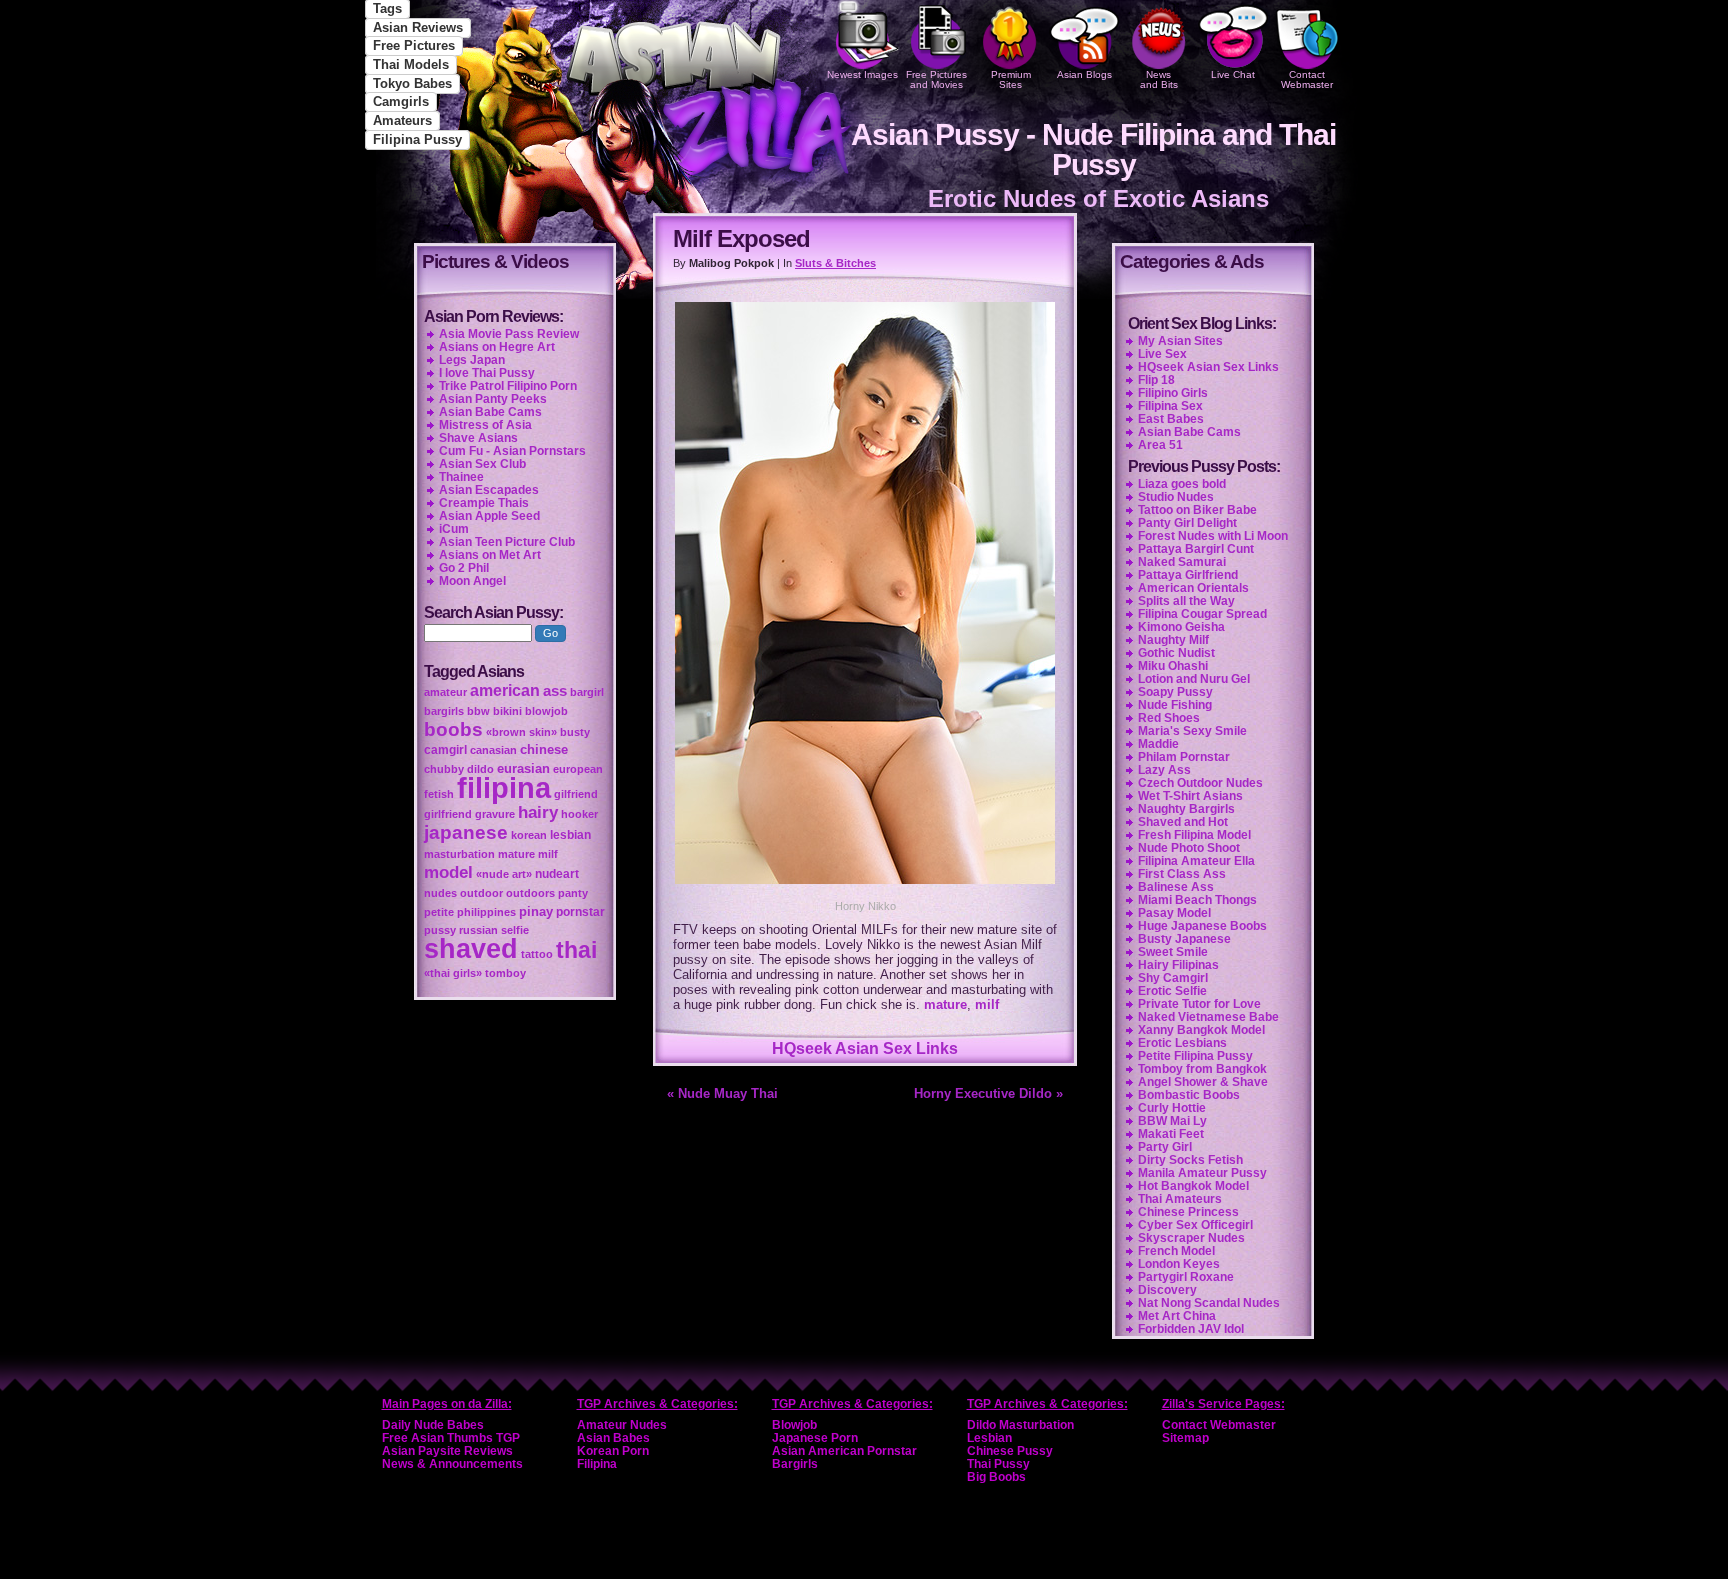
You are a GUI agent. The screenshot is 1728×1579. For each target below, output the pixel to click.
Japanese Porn (815, 1438)
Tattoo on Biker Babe (1197, 510)
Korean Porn (613, 1451)
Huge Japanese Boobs (1202, 926)
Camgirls (401, 101)
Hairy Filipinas (1178, 965)
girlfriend (448, 814)
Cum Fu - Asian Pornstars (512, 451)
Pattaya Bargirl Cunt (1196, 549)
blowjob (546, 711)
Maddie (1158, 744)
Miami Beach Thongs (1197, 900)
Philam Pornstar (1184, 757)
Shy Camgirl (1173, 978)
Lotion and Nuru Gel (1194, 679)
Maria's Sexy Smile (1192, 731)
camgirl (445, 750)
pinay (536, 911)
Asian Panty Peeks (493, 399)
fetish (439, 794)
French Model (1176, 1251)
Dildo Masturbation (1020, 1425)
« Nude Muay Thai (722, 1093)
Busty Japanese (1184, 939)
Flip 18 (1156, 380)
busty (575, 732)
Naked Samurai (1182, 562)
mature (945, 1004)
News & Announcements (452, 1464)
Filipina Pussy (417, 139)
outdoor (481, 893)
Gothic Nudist (1176, 653)
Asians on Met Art (490, 555)
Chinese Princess (1188, 1212)
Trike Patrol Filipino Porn (508, 386)
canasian (493, 750)
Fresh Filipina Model (1194, 835)
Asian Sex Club (482, 464)
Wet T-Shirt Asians (1190, 796)
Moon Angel (472, 581)
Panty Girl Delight (1187, 523)
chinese (544, 749)
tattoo (537, 954)
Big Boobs (996, 1477)
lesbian (570, 835)
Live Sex (1162, 354)
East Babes (1171, 419)
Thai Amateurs (1180, 1199)
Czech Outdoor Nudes (1200, 783)
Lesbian (989, 1438)
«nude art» (504, 874)
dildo (480, 769)
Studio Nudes (1176, 497)
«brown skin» (521, 732)
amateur (445, 692)
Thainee (461, 477)
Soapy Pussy (1175, 692)
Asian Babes (613, 1438)
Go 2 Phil (464, 568)
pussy (440, 930)
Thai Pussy (998, 1464)
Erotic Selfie (1172, 991)
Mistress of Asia (485, 425)
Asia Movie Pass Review (509, 334)
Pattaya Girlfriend (1188, 575)
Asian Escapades (489, 490)
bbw (478, 711)
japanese (466, 832)
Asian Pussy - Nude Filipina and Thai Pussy (1093, 149)
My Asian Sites (1180, 341)
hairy (538, 812)
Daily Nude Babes (433, 1425)
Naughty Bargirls (1186, 809)
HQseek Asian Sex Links (865, 1048)
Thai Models (411, 64)
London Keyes (1179, 1264)
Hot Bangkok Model (1193, 1186)
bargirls (444, 711)
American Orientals (1193, 588)
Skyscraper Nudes (1191, 1238)
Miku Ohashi (1173, 666)
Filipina (597, 1464)
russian (478, 930)
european (578, 769)
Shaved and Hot (1183, 822)
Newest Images (862, 74)
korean (529, 835)
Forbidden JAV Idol (1191, 1329)
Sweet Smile (1173, 952)
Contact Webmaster (1307, 79)
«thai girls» (453, 973)
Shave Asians (478, 438)
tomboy (505, 973)
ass (555, 691)
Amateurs (402, 120)
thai (576, 950)
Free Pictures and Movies (936, 79)
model (448, 872)
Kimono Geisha (1181, 627)
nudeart (557, 874)
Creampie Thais (484, 503)
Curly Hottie (1172, 1108)
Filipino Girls (1173, 393)
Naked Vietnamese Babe (1208, 1017)
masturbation (459, 854)
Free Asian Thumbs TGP (451, 1438)
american (505, 690)
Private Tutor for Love (1199, 1004)
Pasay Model (1174, 913)
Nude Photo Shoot (1189, 848)
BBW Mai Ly (1172, 1121)
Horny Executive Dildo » (988, 1093)
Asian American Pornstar (844, 1451)
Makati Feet (1171, 1134)
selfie (515, 930)
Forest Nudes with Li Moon (1213, 536)
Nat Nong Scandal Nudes (1209, 1303)
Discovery (1167, 1290)
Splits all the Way (1186, 601)
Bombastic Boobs (1189, 1095)
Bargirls (795, 1464)
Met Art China (1177, 1316)
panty (573, 893)
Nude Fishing (1175, 705)
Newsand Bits (1159, 79)
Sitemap (1185, 1438)
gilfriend (576, 794)
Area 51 (1160, 445)
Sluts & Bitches (835, 263)
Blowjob (794, 1425)
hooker (579, 814)
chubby (444, 769)
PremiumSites (1011, 79)
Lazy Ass (1164, 770)
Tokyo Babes (412, 83)
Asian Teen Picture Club (507, 542)
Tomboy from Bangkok (1202, 1069)
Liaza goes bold (1182, 484)
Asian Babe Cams (1189, 432)
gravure (495, 814)
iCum (454, 529)
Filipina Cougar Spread (1202, 614)
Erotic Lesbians (1182, 1043)
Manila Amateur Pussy (1202, 1173)
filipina (504, 787)
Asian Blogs (1084, 74)
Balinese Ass (1176, 887)
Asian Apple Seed (489, 516)
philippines (486, 912)
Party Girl (1165, 1147)
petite (439, 912)
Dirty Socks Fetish (1190, 1160)
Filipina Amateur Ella (1196, 861)
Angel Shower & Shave (1203, 1082)
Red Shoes (1169, 718)
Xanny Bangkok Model (1201, 1030)
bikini (507, 711)
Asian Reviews (418, 27)
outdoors (530, 893)
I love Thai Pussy (487, 373)
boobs (453, 729)
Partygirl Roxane (1186, 1277)
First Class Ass (1182, 874)
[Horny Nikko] (865, 886)
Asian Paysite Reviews (447, 1451)
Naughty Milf (1173, 640)
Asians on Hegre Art (497, 347)
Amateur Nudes (622, 1425)
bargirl (587, 692)
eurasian (523, 768)
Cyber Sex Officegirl (1195, 1225)
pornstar (580, 912)
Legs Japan (472, 360)
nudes (440, 893)
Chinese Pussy (1010, 1451)
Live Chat (1233, 74)
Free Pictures (414, 45)
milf (987, 1004)
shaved (471, 949)
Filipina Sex (1170, 406)
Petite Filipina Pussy (1195, 1056)
